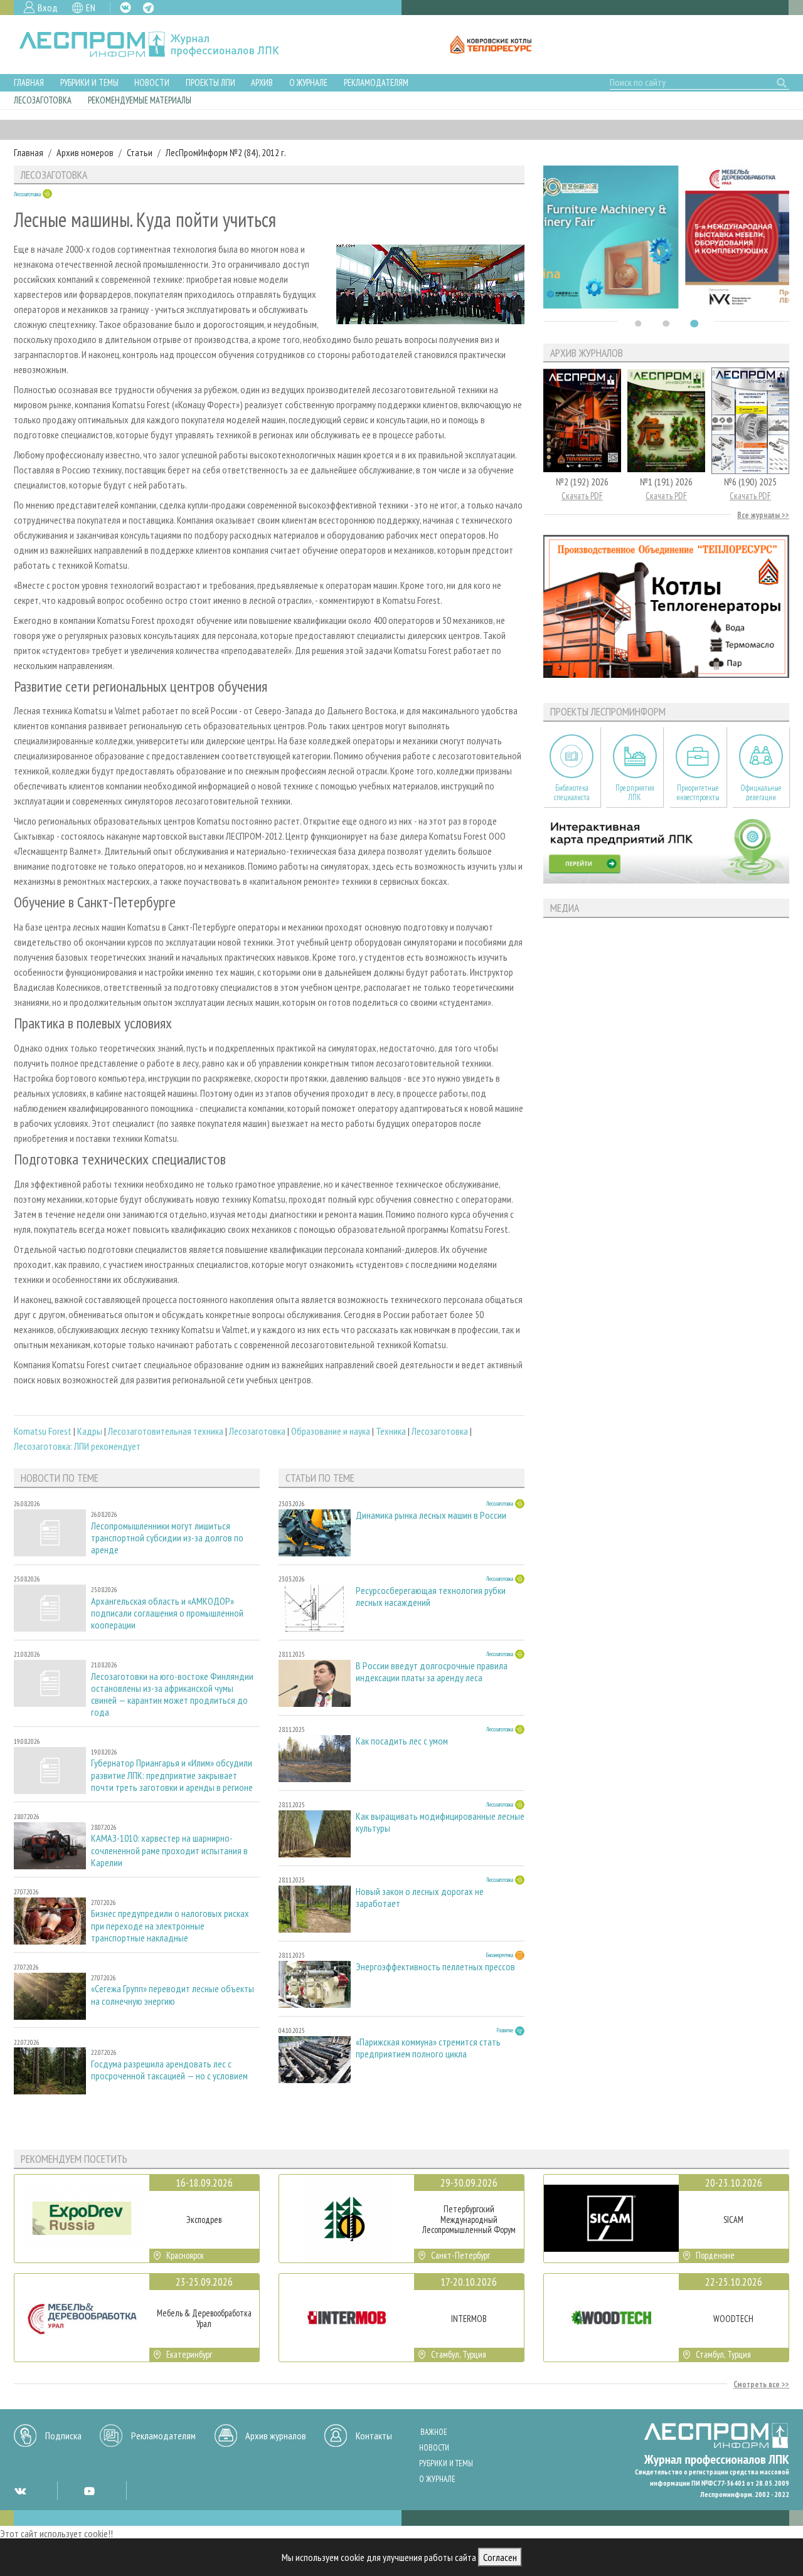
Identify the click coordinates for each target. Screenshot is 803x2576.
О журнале (308, 82)
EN (91, 8)
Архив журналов (276, 2436)
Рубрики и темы (89, 82)
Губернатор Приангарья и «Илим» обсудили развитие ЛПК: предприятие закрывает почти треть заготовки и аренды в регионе (172, 1775)
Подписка (63, 2436)
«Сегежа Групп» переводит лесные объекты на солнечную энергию (173, 1995)
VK (125, 8)
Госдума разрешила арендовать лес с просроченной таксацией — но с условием (169, 2070)
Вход (48, 8)
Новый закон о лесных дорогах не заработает (420, 1898)
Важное (434, 2432)
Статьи (140, 152)
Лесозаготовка (43, 100)
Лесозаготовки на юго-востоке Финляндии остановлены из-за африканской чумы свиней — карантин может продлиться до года (172, 1695)
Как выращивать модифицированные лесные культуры (440, 1822)
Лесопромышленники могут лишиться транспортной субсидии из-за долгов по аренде (167, 1538)
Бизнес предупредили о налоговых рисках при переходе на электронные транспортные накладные (170, 1925)
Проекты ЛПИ (210, 82)
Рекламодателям (376, 82)
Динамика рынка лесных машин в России (431, 1515)
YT (89, 2491)
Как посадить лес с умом (402, 1741)
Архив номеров (85, 152)
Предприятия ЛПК (635, 793)
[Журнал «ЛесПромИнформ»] (159, 45)
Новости (152, 82)
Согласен (500, 2557)
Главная (29, 82)
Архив (262, 82)
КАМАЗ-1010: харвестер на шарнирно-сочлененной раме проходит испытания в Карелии (169, 1850)
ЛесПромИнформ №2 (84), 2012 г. (226, 152)
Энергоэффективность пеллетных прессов (435, 1967)
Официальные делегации (761, 793)
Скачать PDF (582, 496)
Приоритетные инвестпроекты (698, 793)
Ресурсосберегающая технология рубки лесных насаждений (431, 1597)
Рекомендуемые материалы (140, 100)
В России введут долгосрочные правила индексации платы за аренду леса (432, 1672)
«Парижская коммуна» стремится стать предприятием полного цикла (428, 2048)
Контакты (374, 2436)
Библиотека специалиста (572, 793)
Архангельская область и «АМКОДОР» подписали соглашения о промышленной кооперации (167, 1613)
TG (148, 8)
